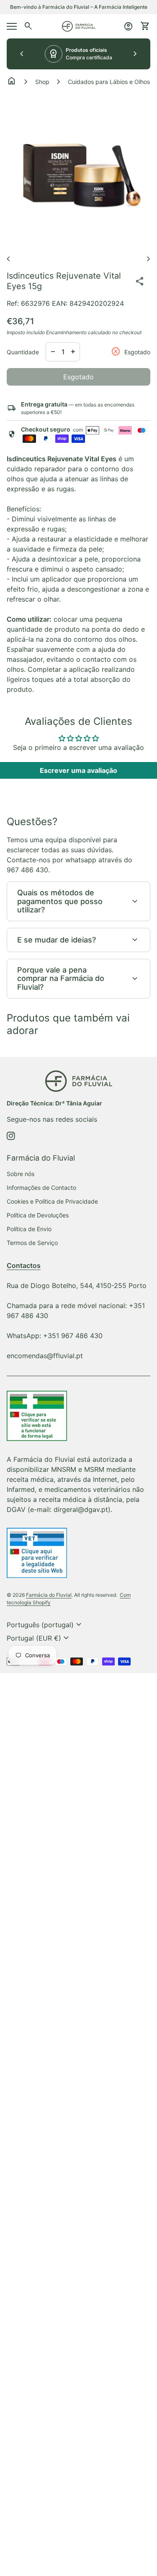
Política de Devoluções (38, 1215)
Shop (42, 82)
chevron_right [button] (135, 54)
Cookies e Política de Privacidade (52, 1201)
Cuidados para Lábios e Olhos (109, 82)
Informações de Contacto (41, 1188)
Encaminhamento (66, 332)
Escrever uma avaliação (78, 770)
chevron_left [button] (22, 54)
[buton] (45, 1625)
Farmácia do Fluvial (49, 1595)
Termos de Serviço (32, 1243)
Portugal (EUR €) (39, 1638)
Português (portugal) (45, 1625)
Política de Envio (29, 1229)
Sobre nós (21, 1174)
